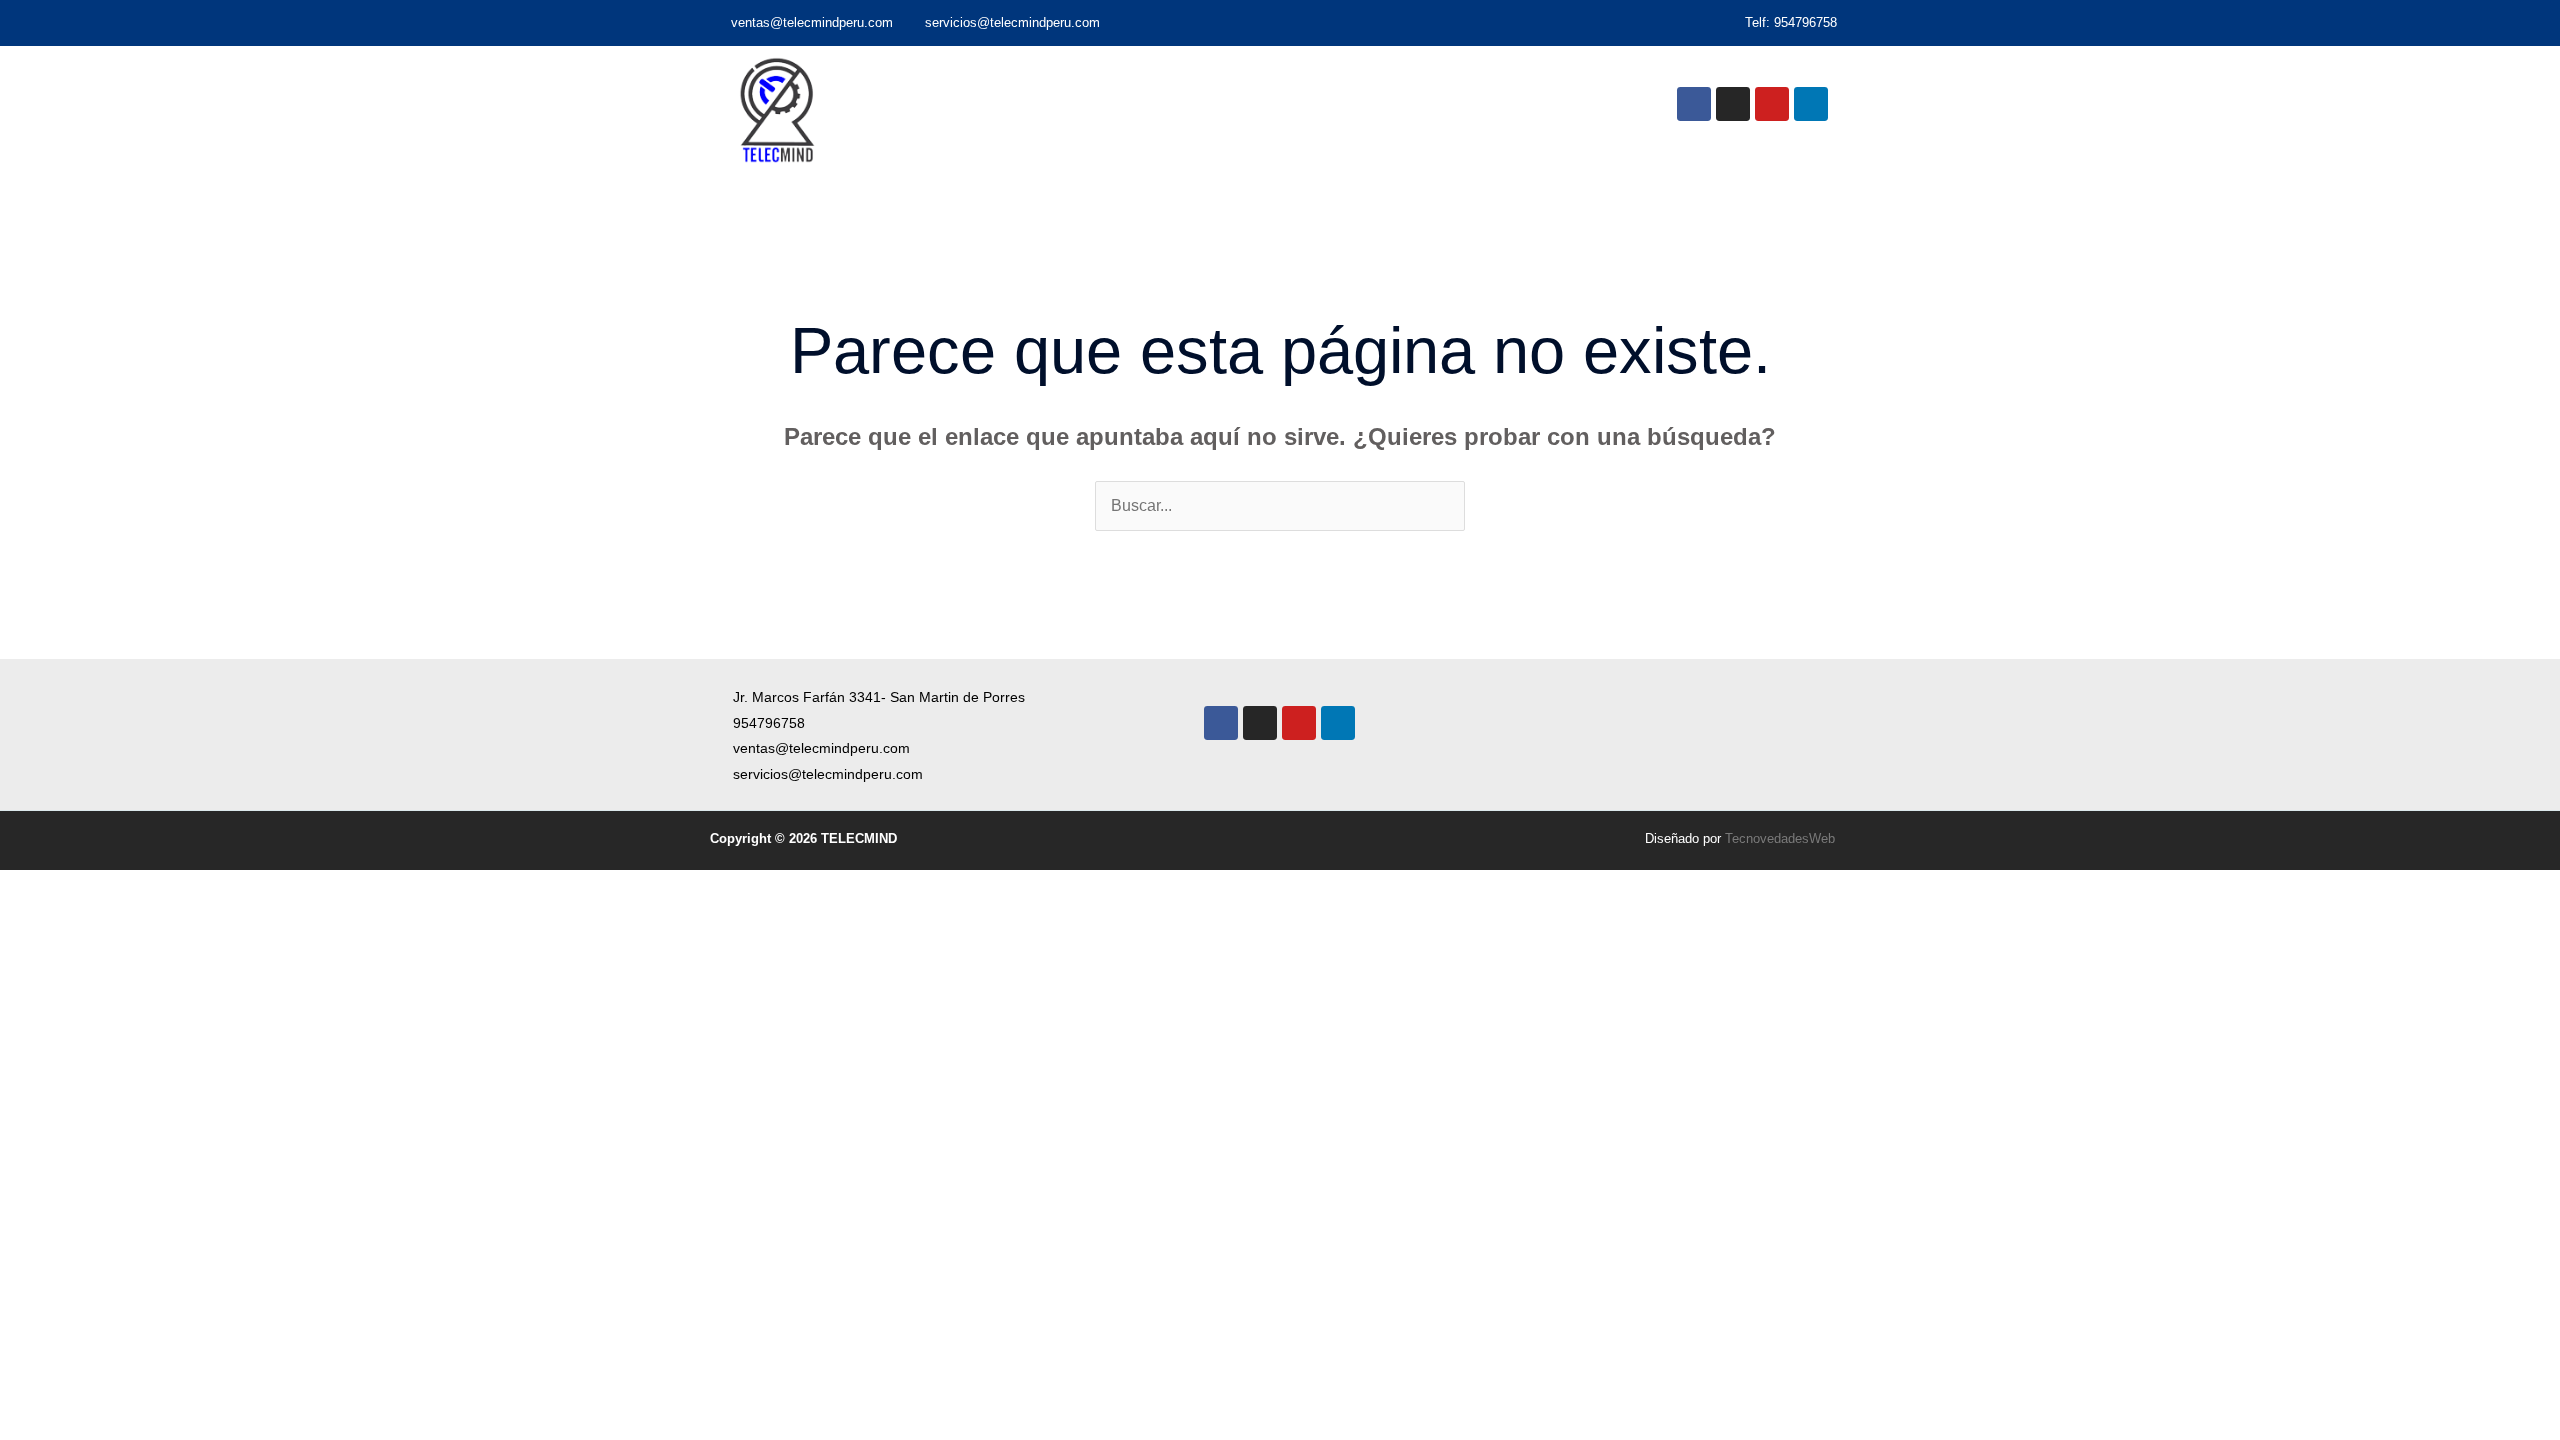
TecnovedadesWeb (1780, 838)
